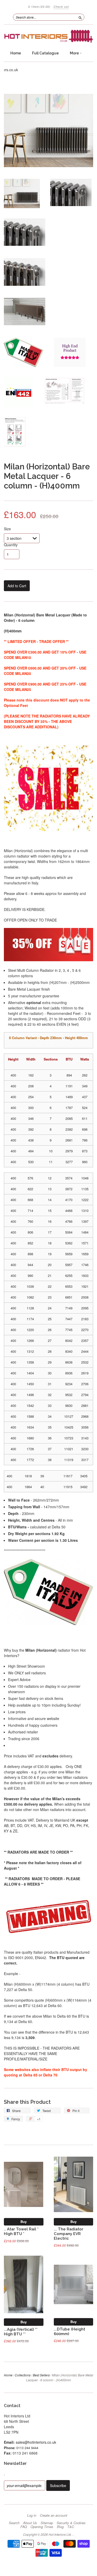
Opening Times (42, 2527)
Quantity (11, 545)
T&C (71, 2527)
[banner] (48, 36)
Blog (60, 2527)
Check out (61, 7)
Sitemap (47, 2523)
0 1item (39, 7)
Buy (24, 2222)
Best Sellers (41, 2375)
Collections (23, 2375)
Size (7, 529)
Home (16, 53)
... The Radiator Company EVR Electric (69, 2234)
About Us (30, 2523)
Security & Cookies (71, 2523)
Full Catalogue (45, 53)
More (75, 53)
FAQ (24, 2527)
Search (14, 2523)
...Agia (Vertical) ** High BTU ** (21, 2332)
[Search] (80, 17)
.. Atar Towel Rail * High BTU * (21, 2231)
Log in (32, 2515)
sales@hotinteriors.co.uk (36, 2442)
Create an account (54, 2515)
